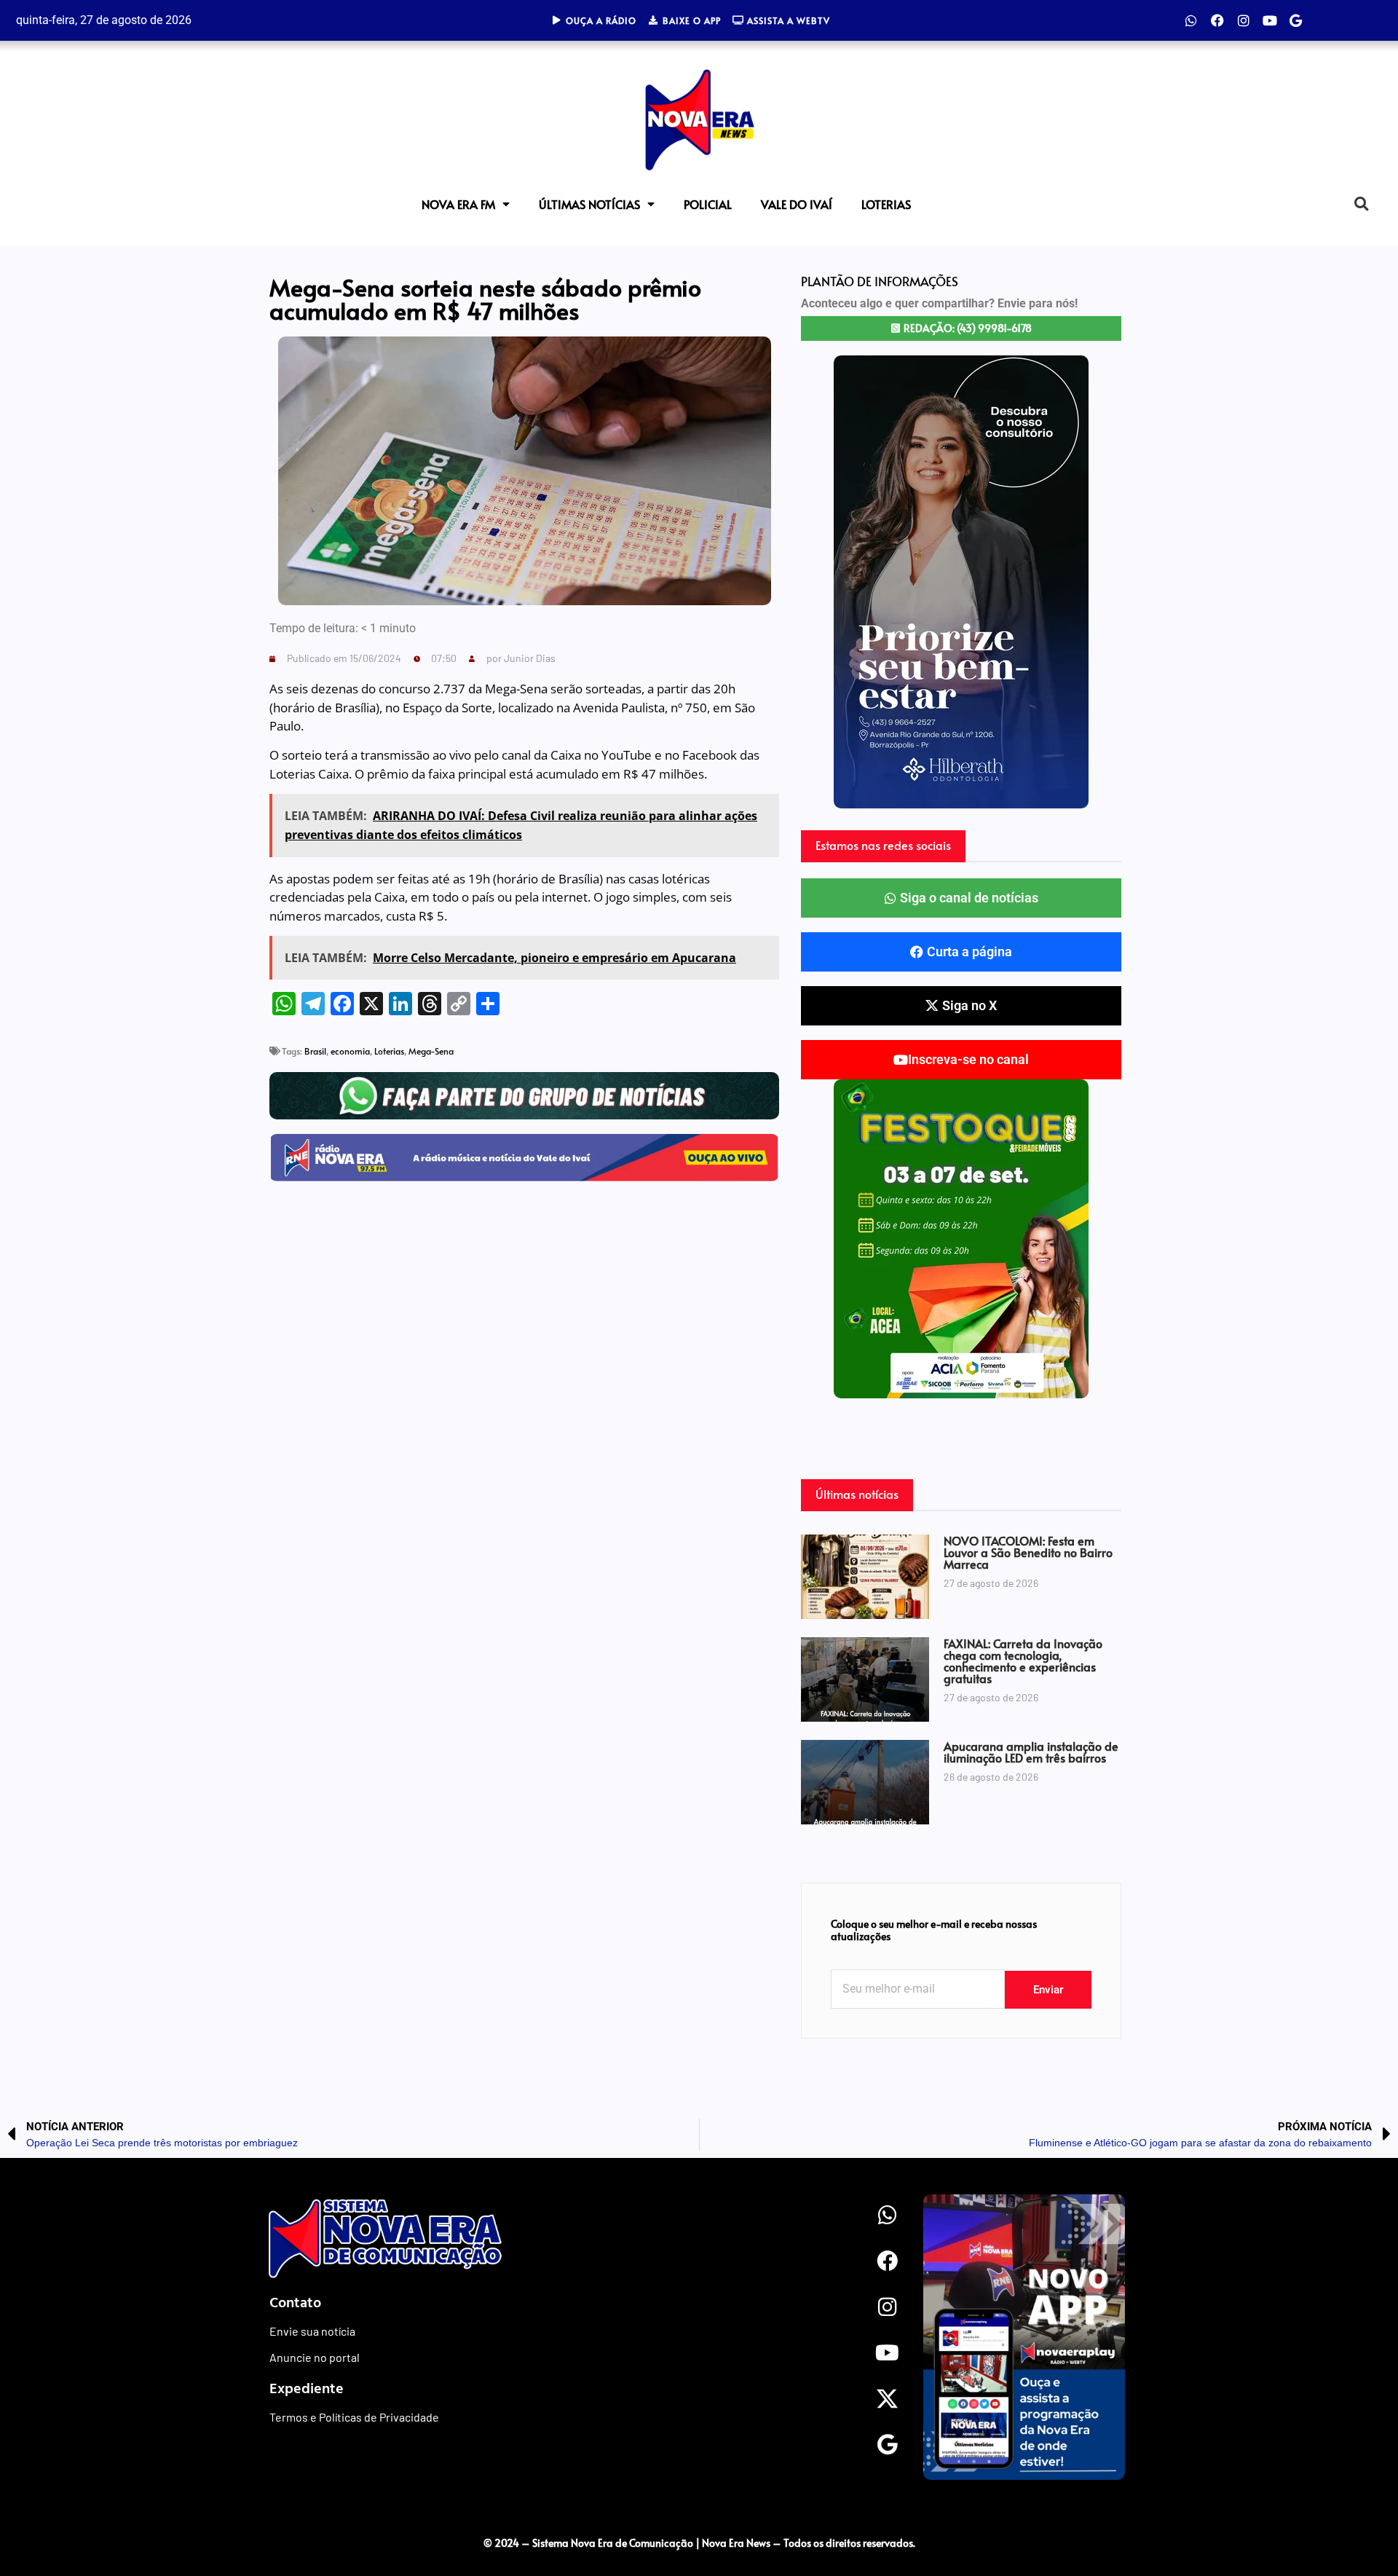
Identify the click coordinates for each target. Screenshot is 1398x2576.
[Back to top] (1358, 2513)
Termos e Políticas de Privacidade (354, 2417)
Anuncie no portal (315, 2357)
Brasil (315, 1051)
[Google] (1296, 20)
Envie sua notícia (312, 2331)
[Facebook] (1217, 20)
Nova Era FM (458, 204)
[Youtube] (1270, 20)
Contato (295, 2301)
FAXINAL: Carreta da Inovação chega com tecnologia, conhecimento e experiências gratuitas (1023, 1661)
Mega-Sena (431, 1051)
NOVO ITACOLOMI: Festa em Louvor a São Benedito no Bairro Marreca (1028, 1552)
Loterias (886, 204)
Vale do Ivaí (797, 204)
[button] (1361, 204)
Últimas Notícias (589, 204)
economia (350, 1051)
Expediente (307, 2387)
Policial (708, 204)
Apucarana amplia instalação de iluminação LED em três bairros (1031, 1752)
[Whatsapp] (1191, 20)
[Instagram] (1244, 20)
